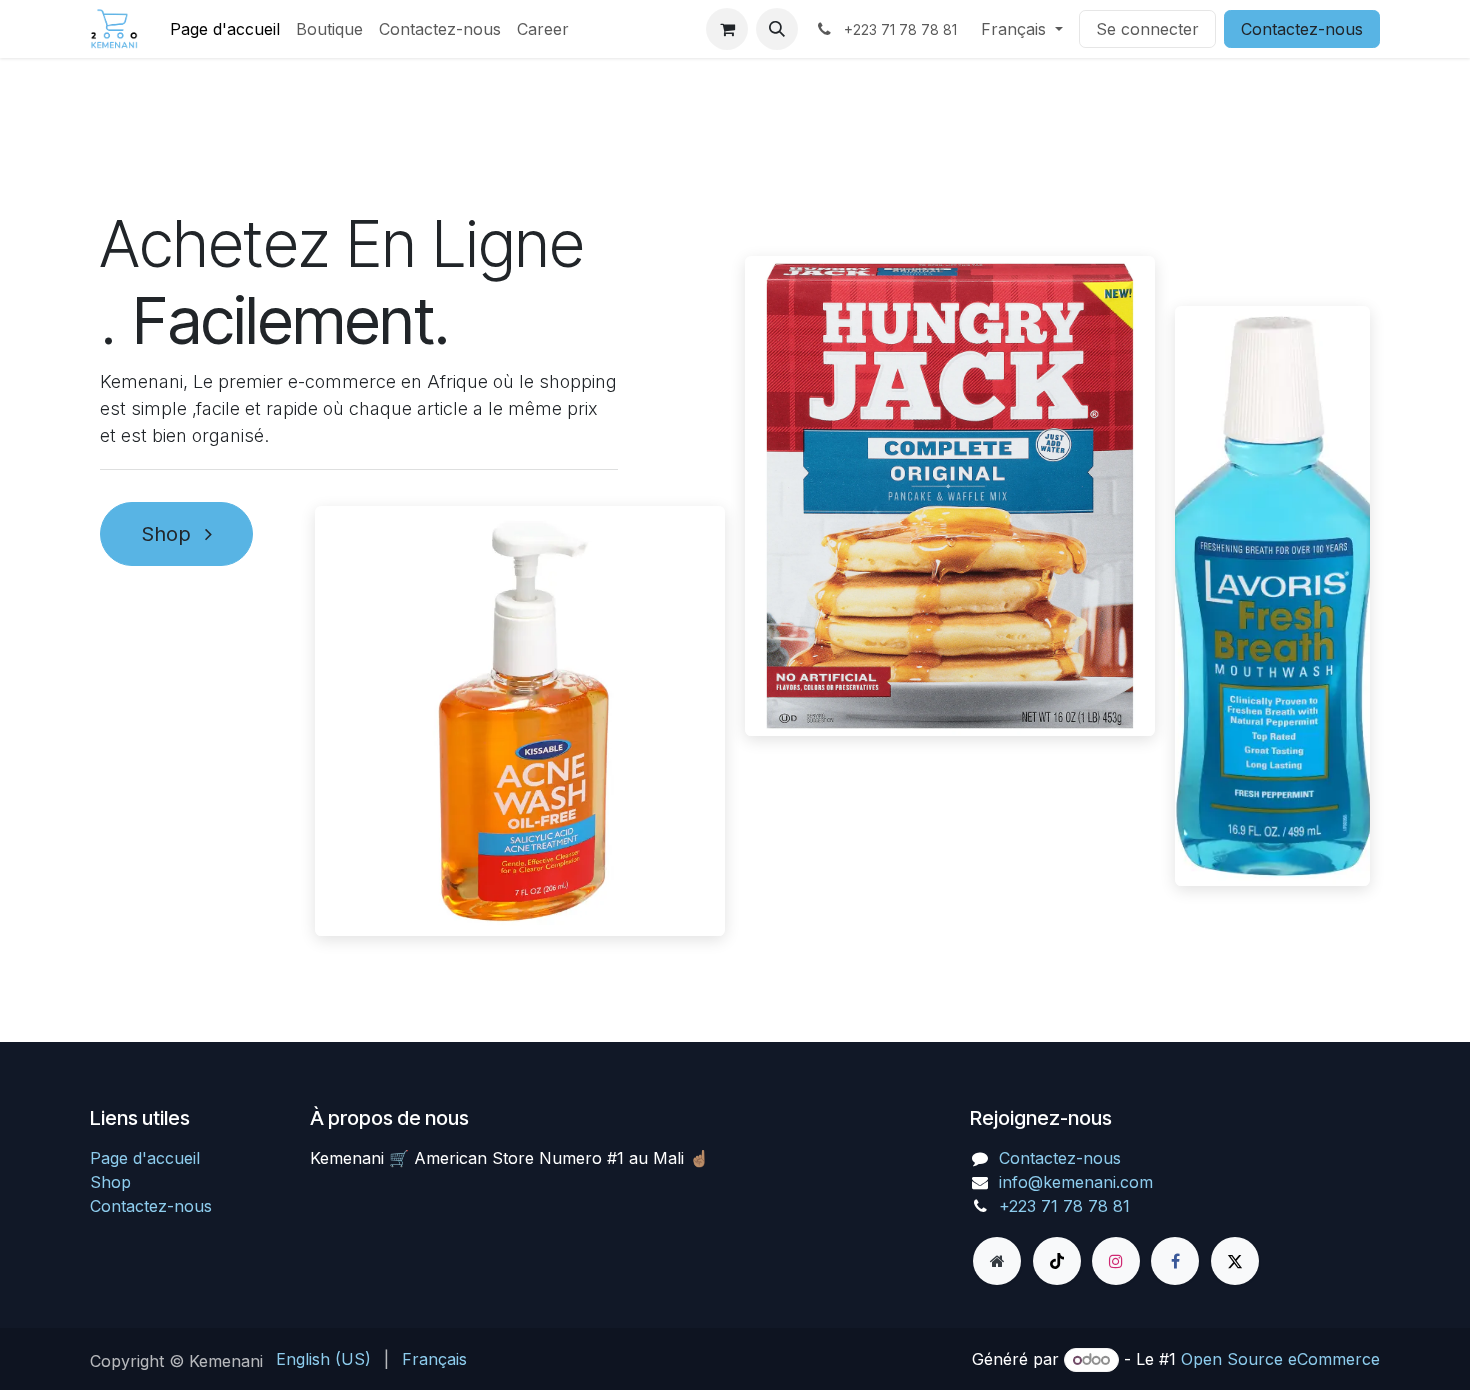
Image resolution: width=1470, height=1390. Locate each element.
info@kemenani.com (1076, 1182)
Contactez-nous (1302, 29)
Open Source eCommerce (1280, 1359)
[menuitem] (225, 29)
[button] (777, 29)
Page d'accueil (145, 1158)
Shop (169, 534)
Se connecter (1147, 29)
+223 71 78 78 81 (1064, 1206)
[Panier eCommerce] (727, 29)
